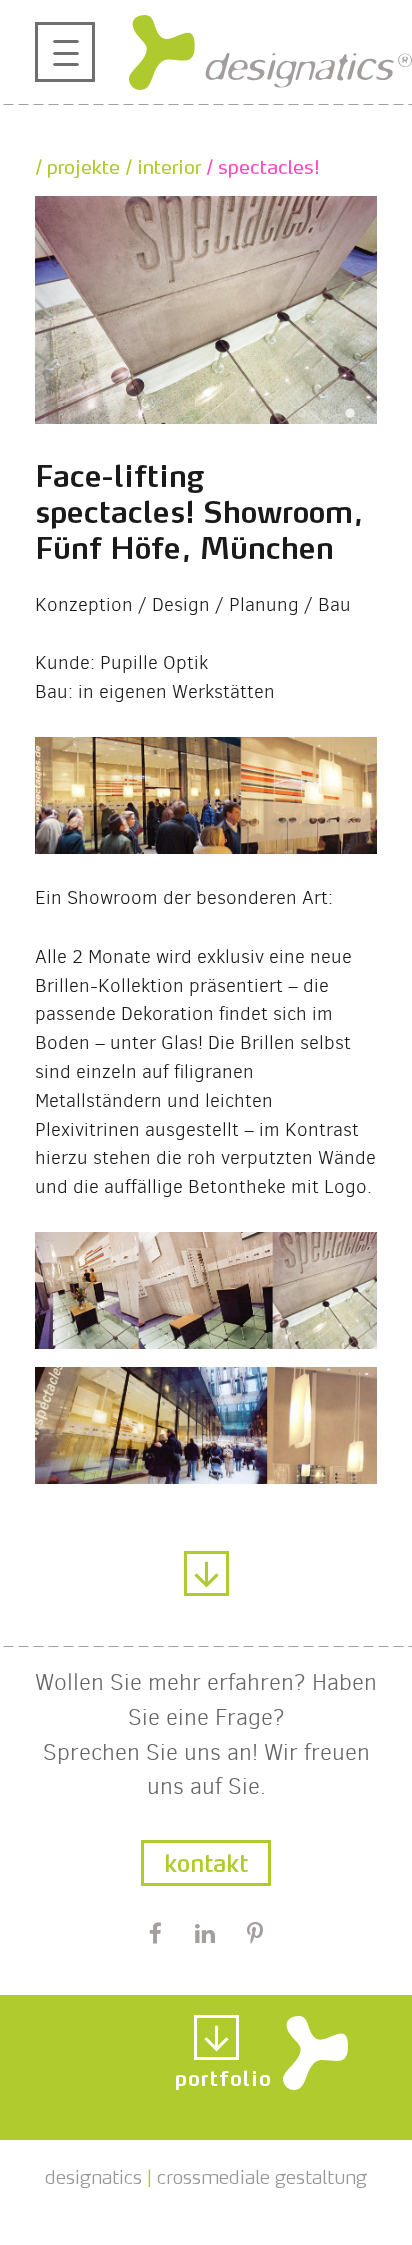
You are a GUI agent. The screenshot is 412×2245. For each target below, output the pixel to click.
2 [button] (302, 414)
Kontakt (206, 1860)
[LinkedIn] (204, 1935)
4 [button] (350, 414)
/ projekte (77, 164)
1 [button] (278, 414)
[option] (206, 310)
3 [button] (326, 414)
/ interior (160, 164)
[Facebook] (155, 1935)
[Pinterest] (255, 1935)
